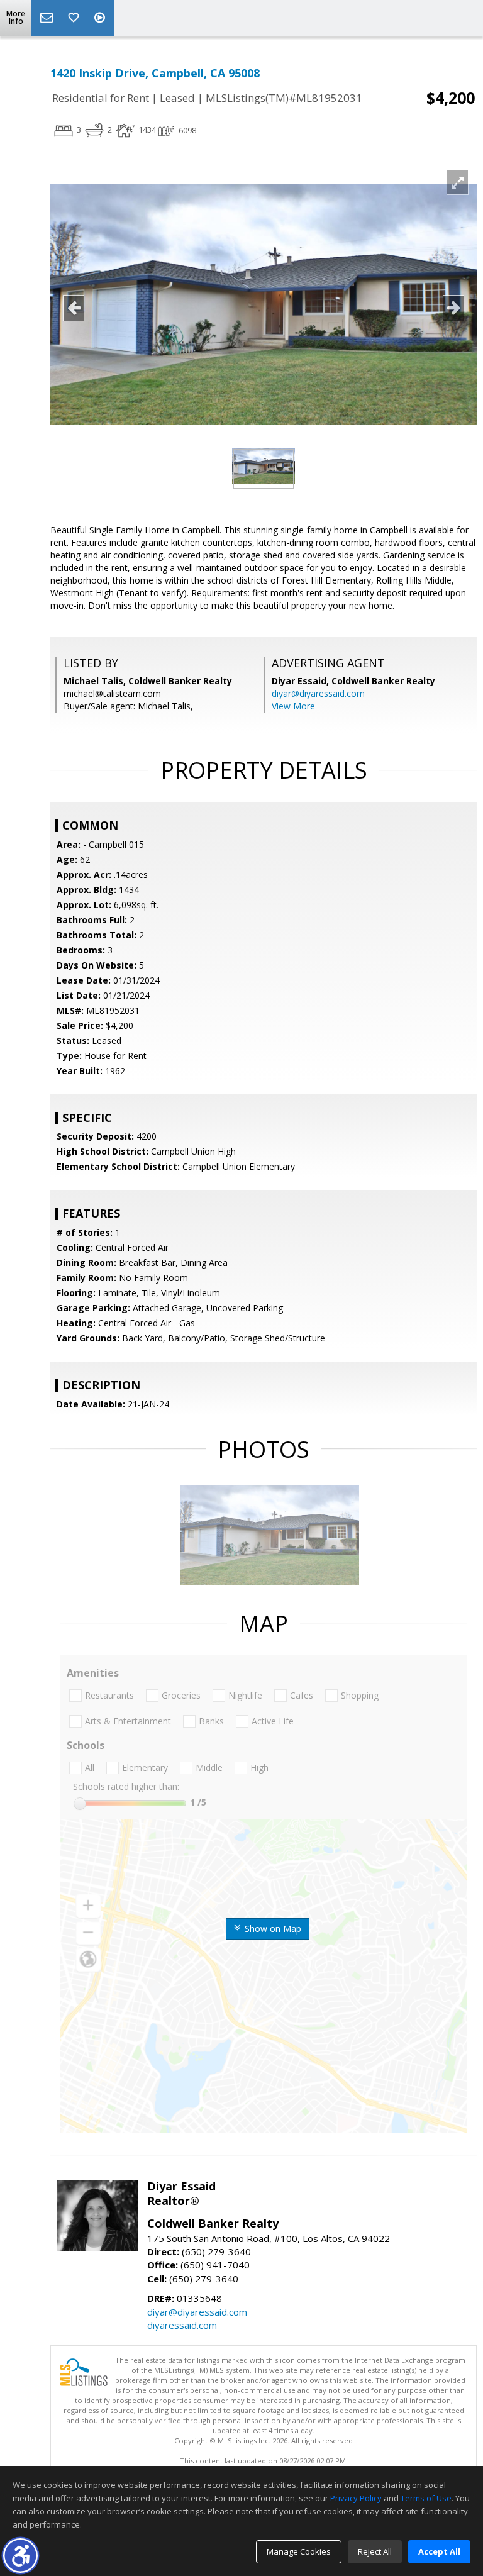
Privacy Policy (356, 2498)
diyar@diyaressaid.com (318, 693)
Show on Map (272, 1929)
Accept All (439, 2551)
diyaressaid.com (182, 2325)
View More (293, 706)
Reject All (375, 2551)
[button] (20, 2556)
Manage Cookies (299, 2551)
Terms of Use (426, 2498)
